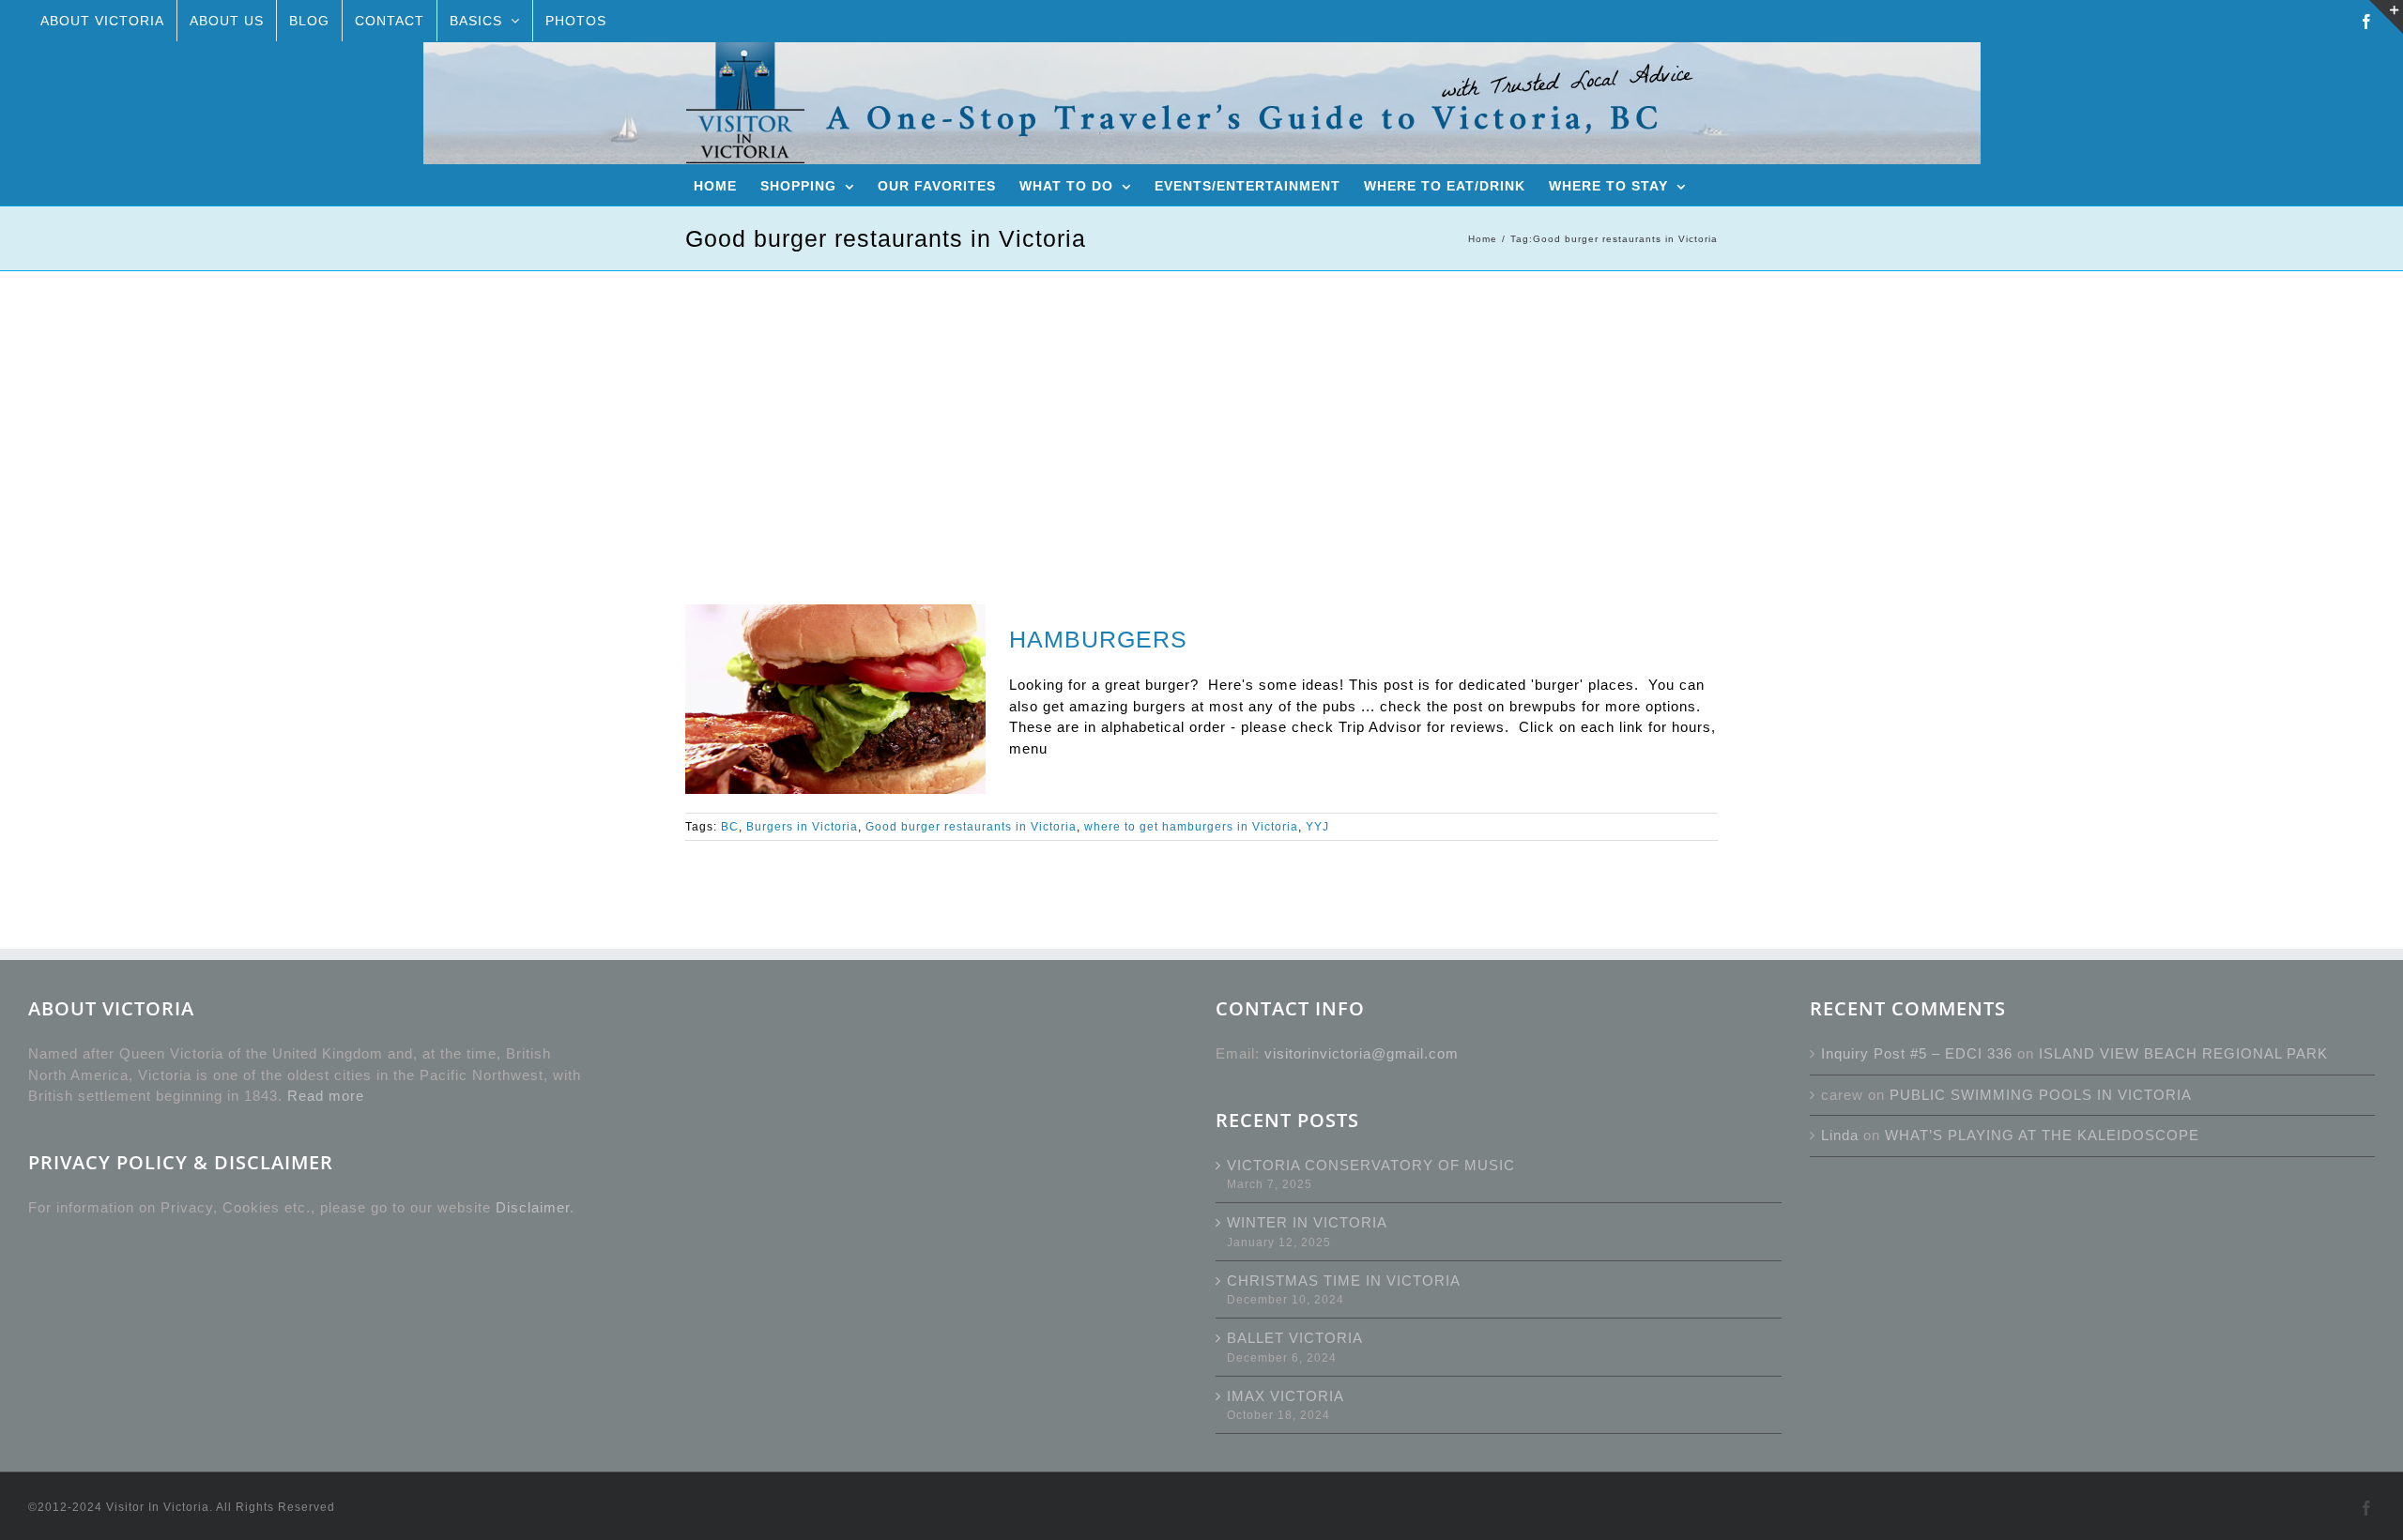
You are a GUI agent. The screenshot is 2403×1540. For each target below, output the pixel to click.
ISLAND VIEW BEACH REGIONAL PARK (2183, 1053)
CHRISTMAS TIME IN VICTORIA (1344, 1281)
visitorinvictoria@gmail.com (1362, 1053)
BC (730, 827)
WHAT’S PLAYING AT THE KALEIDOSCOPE (2042, 1135)
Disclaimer (533, 1207)
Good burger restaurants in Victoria (971, 827)
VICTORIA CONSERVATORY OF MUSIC (1371, 1165)
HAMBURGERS (1098, 639)
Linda (1840, 1135)
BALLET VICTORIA (1295, 1338)
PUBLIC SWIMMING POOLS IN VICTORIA (2041, 1095)
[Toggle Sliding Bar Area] (2386, 17)
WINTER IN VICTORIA (1307, 1222)
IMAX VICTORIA (1286, 1396)
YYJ (1317, 827)
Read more (326, 1096)
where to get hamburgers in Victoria (1191, 827)
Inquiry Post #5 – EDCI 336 (1917, 1053)
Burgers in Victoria (802, 827)
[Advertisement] (1201, 412)
